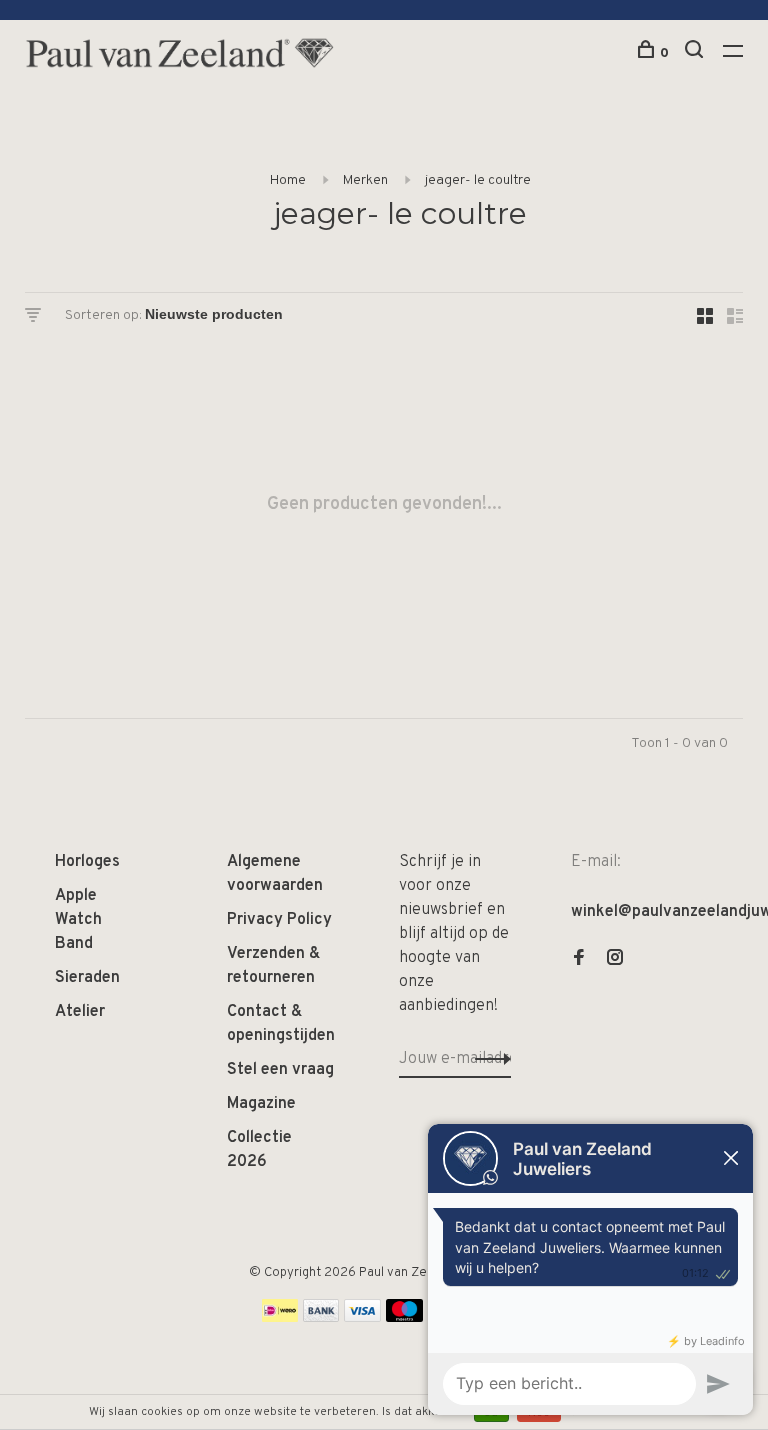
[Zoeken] (696, 53)
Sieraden (87, 978)
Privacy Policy (279, 920)
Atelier (80, 1012)
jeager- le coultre (478, 180)
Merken (365, 180)
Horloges (87, 862)
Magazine (261, 1104)
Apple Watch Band (78, 920)
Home (288, 180)
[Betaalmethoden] (280, 1318)
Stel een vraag (280, 1070)
